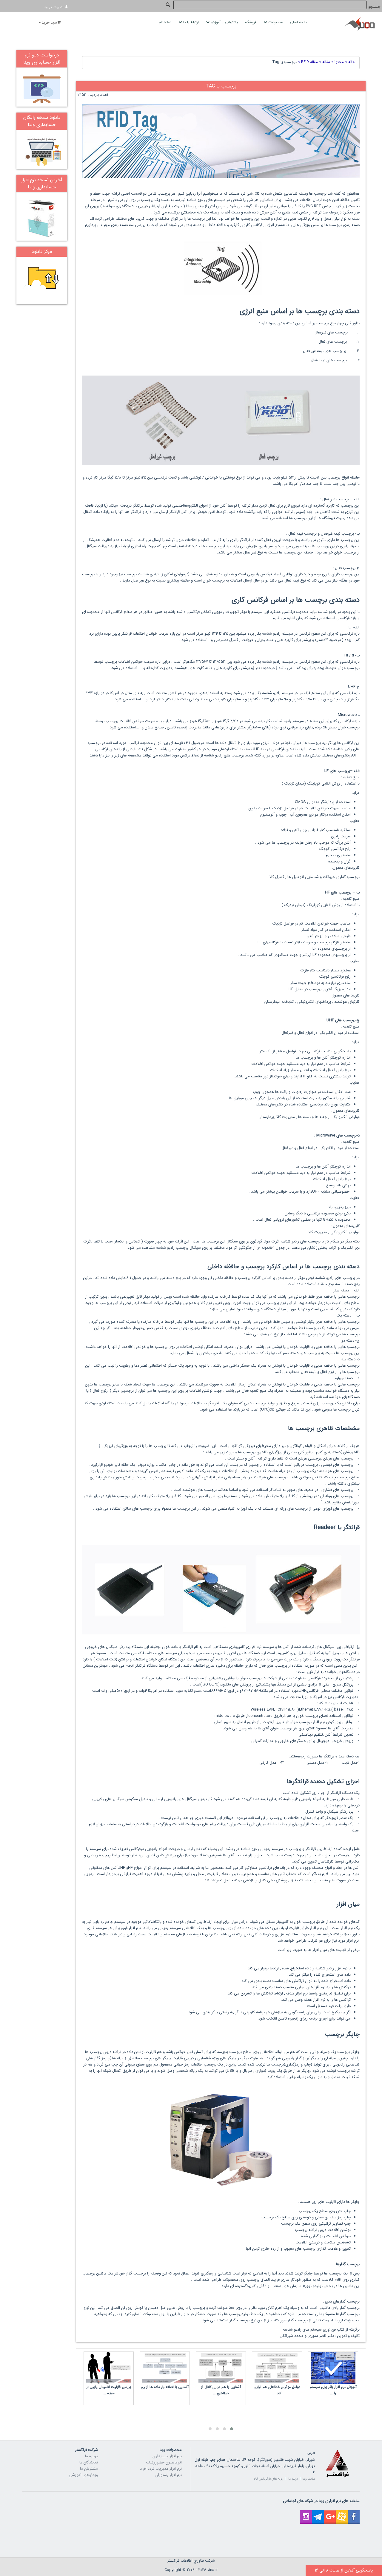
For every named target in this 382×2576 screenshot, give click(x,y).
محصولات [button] (275, 22)
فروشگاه (251, 22)
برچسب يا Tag (284, 62)
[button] (232, 2429)
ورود (47, 7)
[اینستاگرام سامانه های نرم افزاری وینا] (306, 2513)
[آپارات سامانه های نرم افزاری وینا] (342, 2513)
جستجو (374, 7)
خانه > (349, 62)
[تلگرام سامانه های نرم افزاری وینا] (318, 2513)
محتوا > (337, 62)
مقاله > (324, 62)
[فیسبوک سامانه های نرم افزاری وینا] (354, 2513)
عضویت (59, 7)
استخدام (166, 22)
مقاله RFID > (307, 62)
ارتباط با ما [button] (191, 22)
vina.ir (212, 2570)
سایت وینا (309, 2479)
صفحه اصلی (300, 22)
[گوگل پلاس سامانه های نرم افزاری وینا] (330, 2513)
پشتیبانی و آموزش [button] (224, 22)
